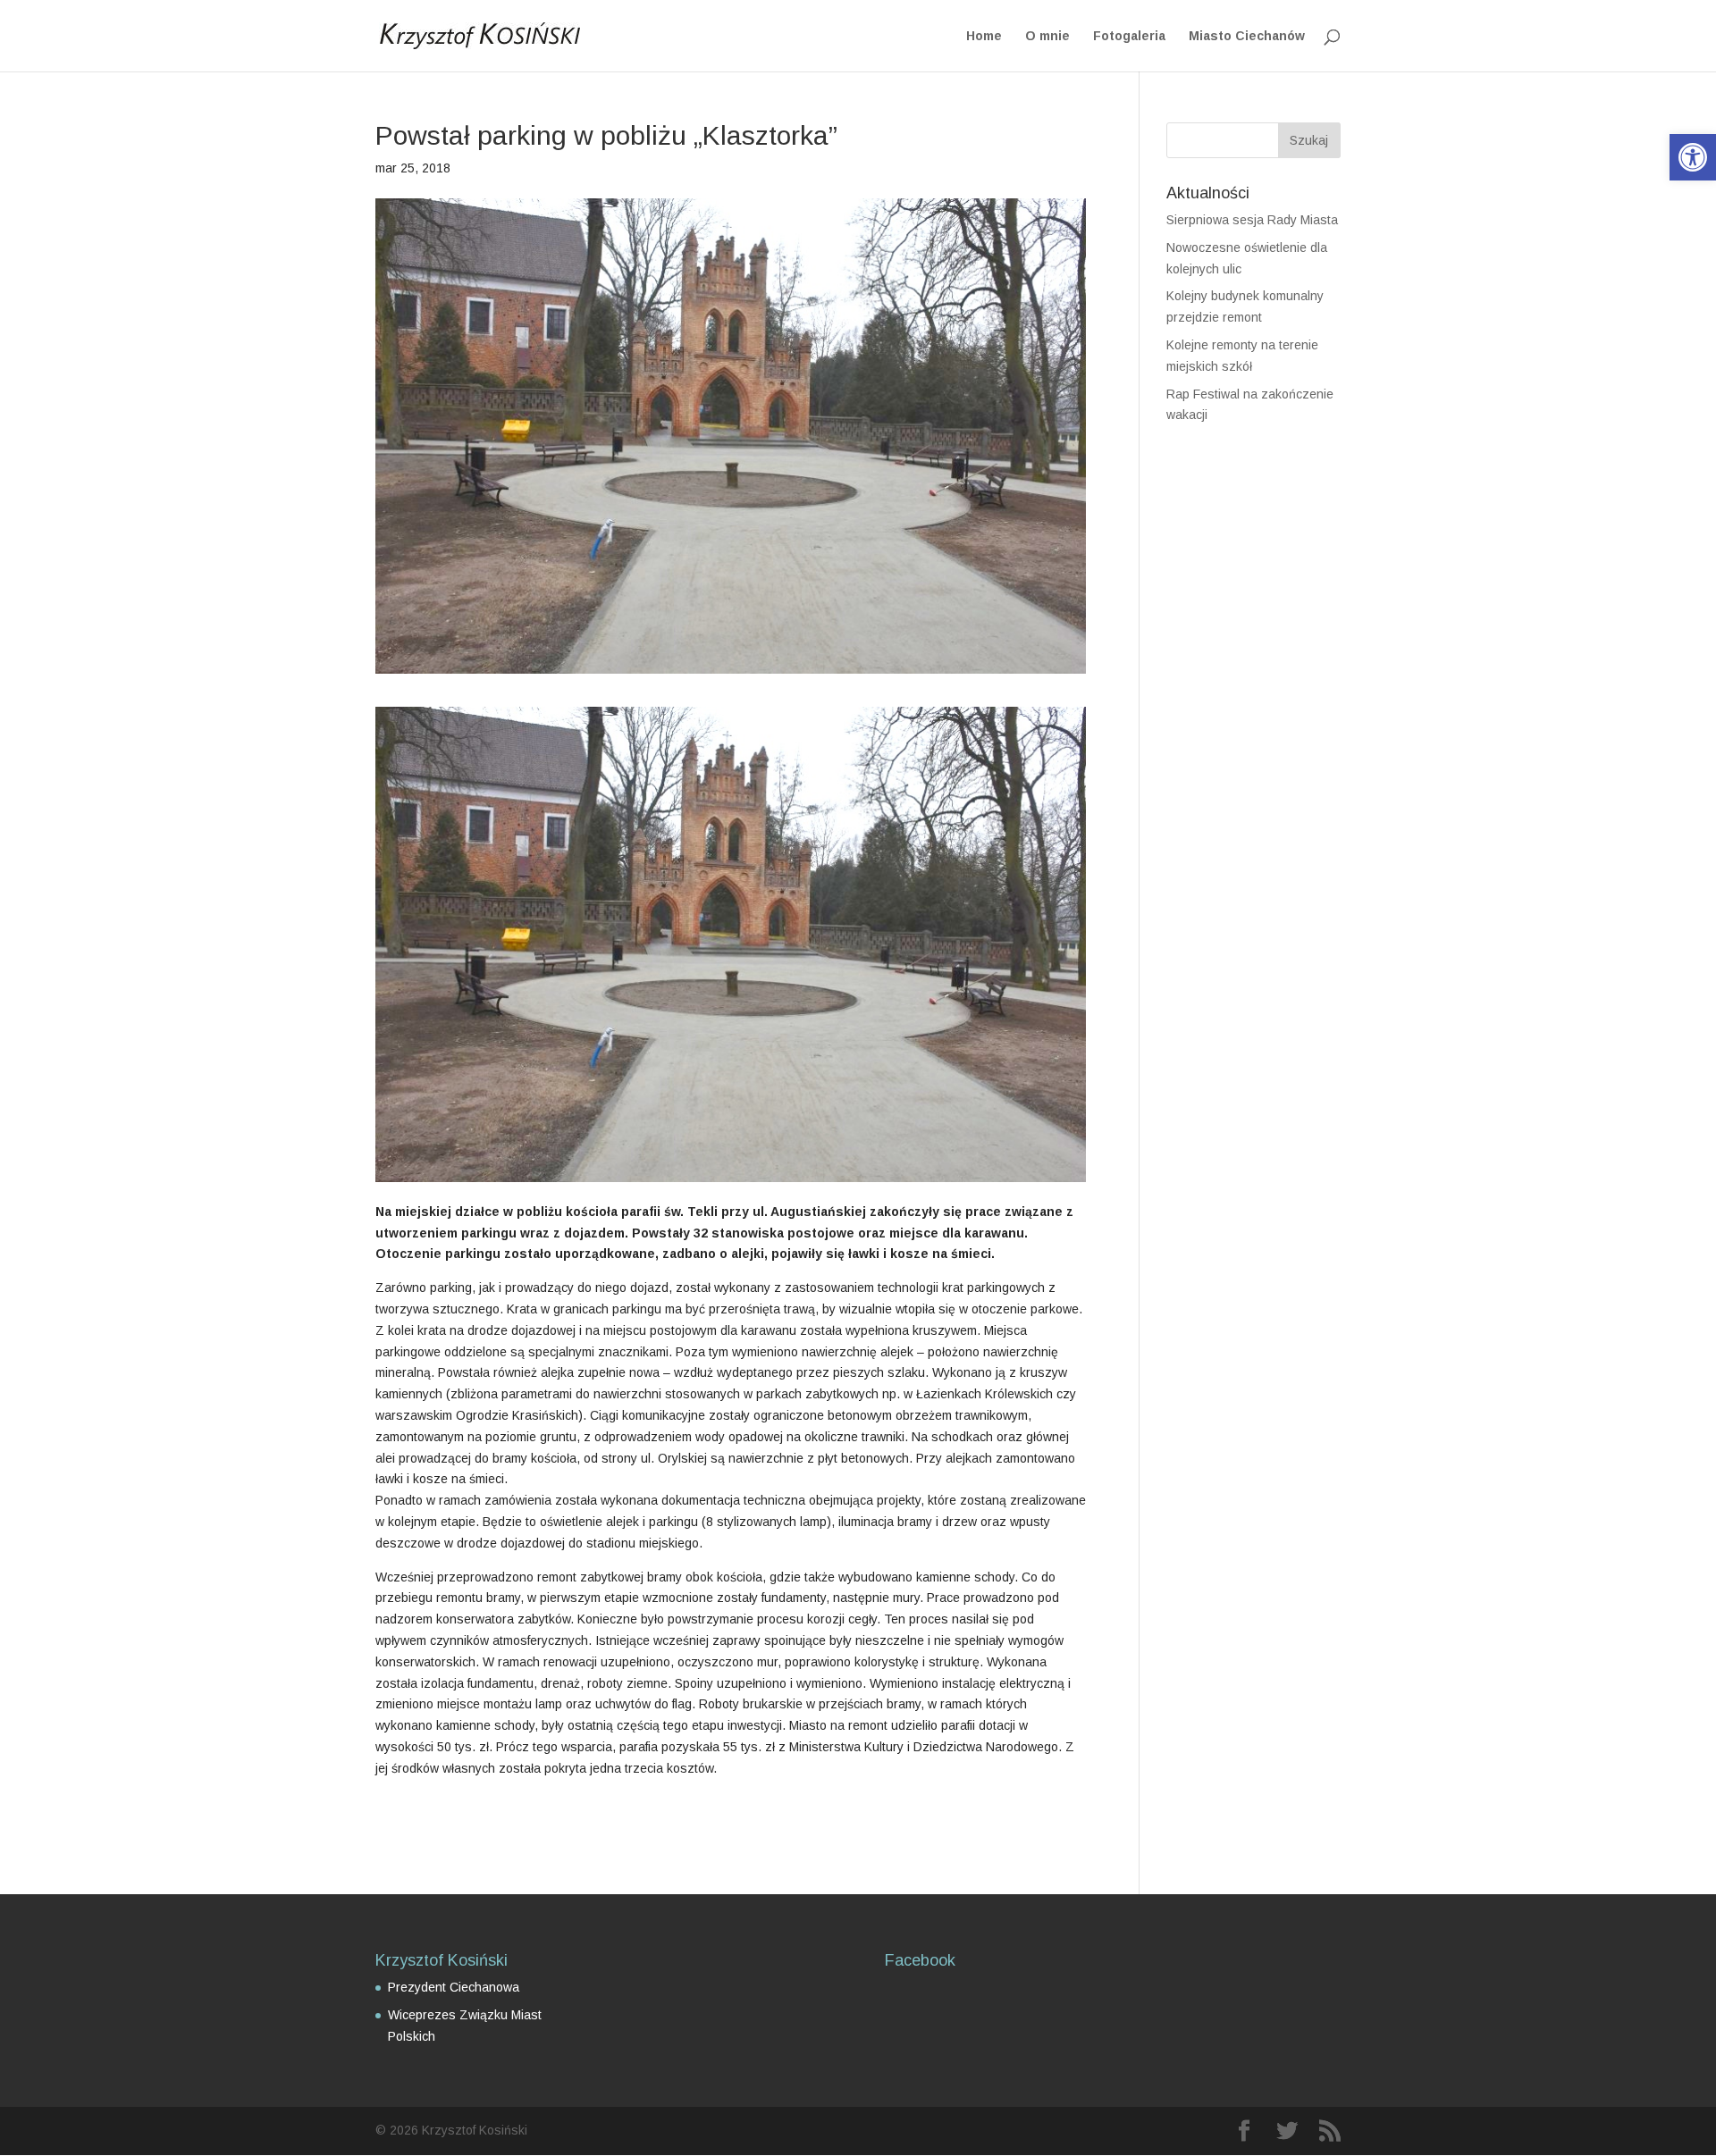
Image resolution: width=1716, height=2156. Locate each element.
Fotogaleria (1129, 36)
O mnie (1047, 36)
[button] (1693, 157)
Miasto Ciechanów (1247, 36)
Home (984, 36)
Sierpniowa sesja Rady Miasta (1252, 220)
